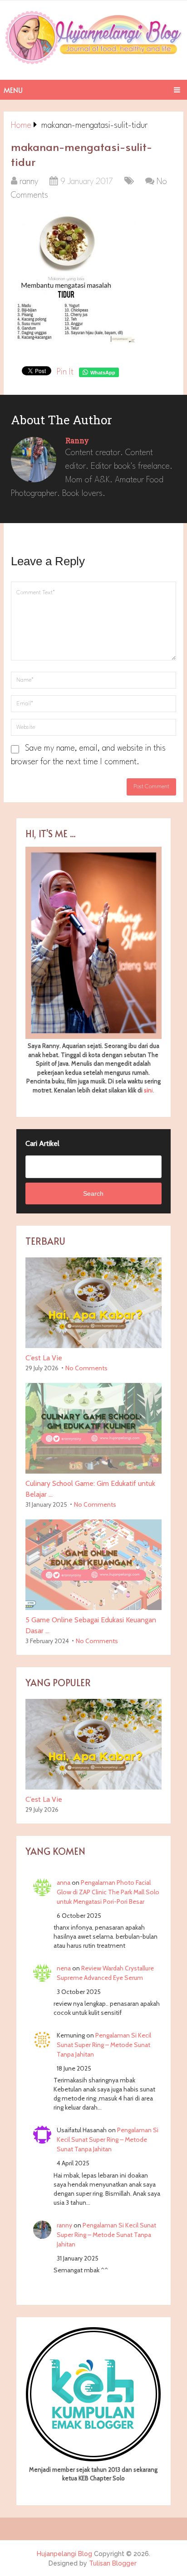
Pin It (65, 372)
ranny (29, 182)
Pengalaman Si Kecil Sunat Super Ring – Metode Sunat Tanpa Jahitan (104, 2045)
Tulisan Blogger (113, 2563)
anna (64, 1882)
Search (93, 1193)
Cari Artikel (42, 1143)
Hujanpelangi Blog (64, 2554)
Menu (13, 90)
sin (148, 1090)
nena (64, 1968)
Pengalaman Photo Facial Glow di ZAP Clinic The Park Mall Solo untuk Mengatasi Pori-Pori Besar (108, 1892)
